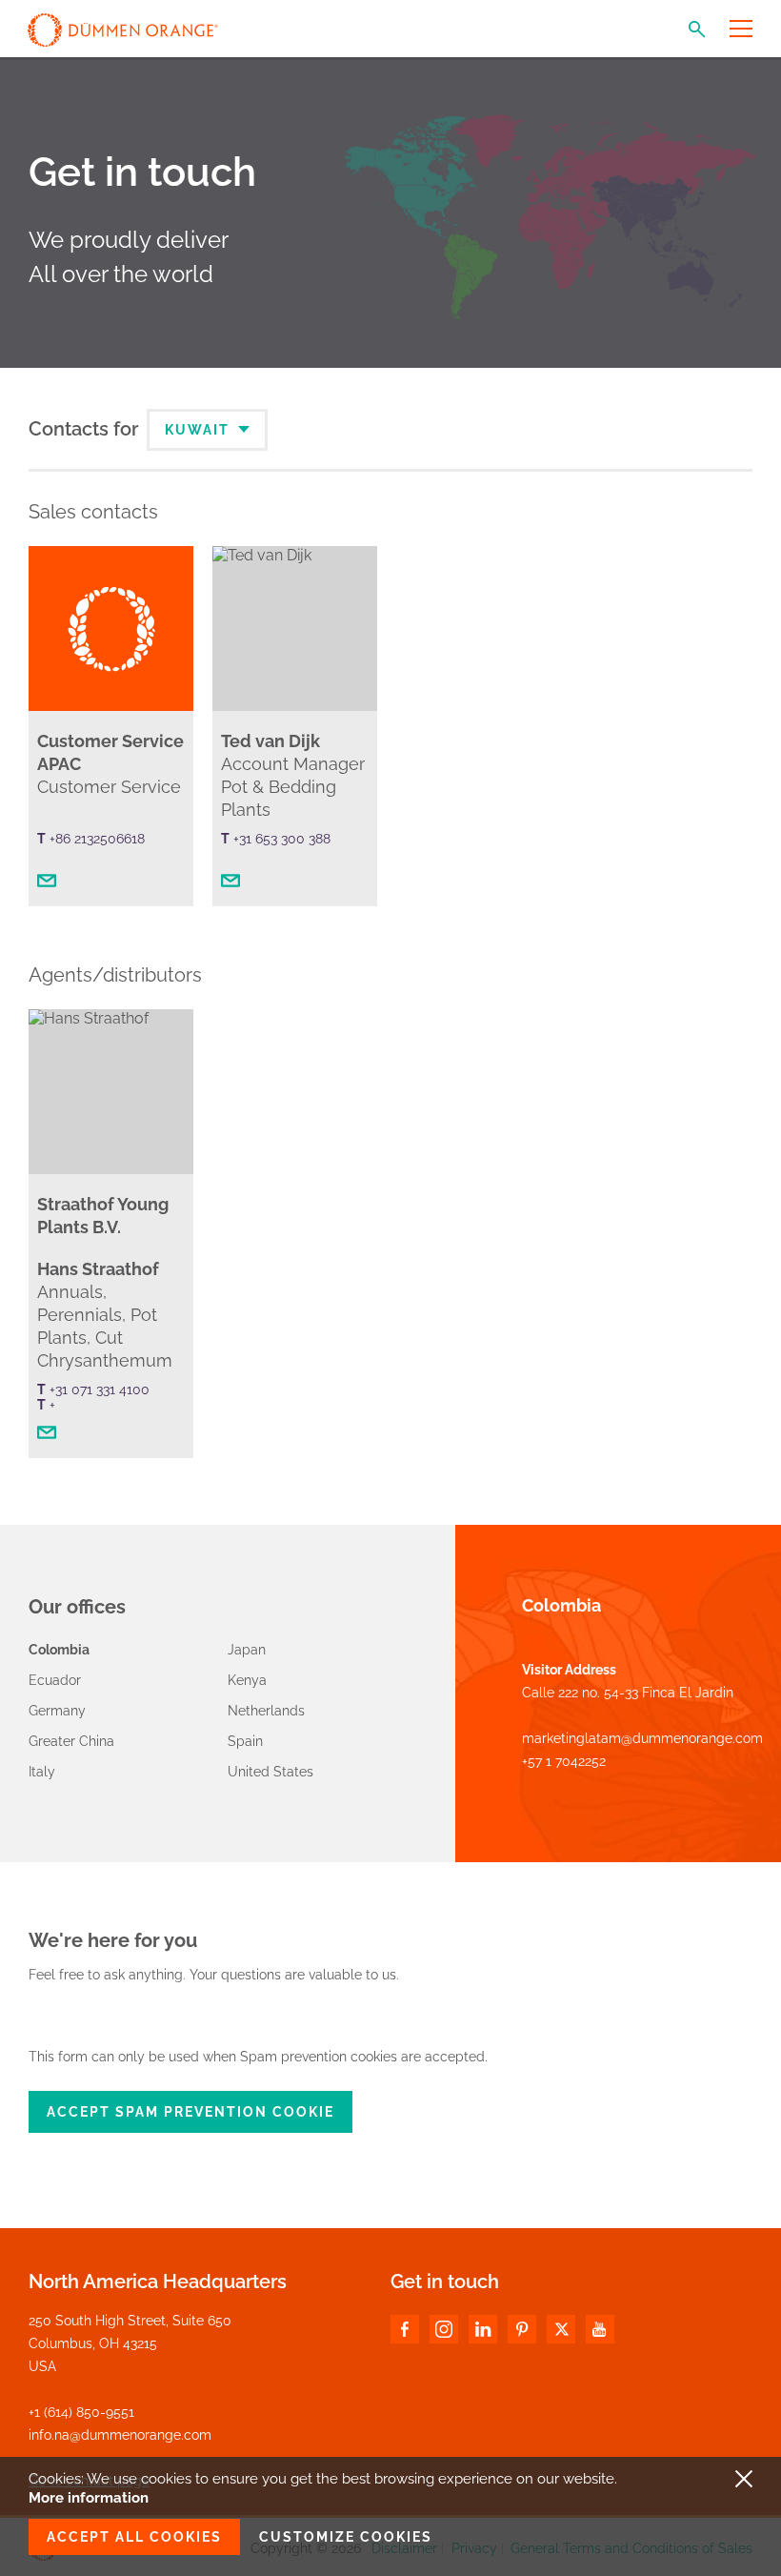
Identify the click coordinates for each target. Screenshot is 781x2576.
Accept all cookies (134, 2537)
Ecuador (55, 1680)
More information (89, 2498)
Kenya (247, 1680)
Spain (245, 1741)
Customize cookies (346, 2537)
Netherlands (266, 1711)
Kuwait (200, 430)
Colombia (59, 1650)
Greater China (71, 1741)
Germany (57, 1711)
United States (270, 1772)
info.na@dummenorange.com (120, 2435)
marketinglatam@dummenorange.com (642, 1738)
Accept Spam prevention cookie (190, 2112)
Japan (247, 1650)
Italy (42, 1772)
